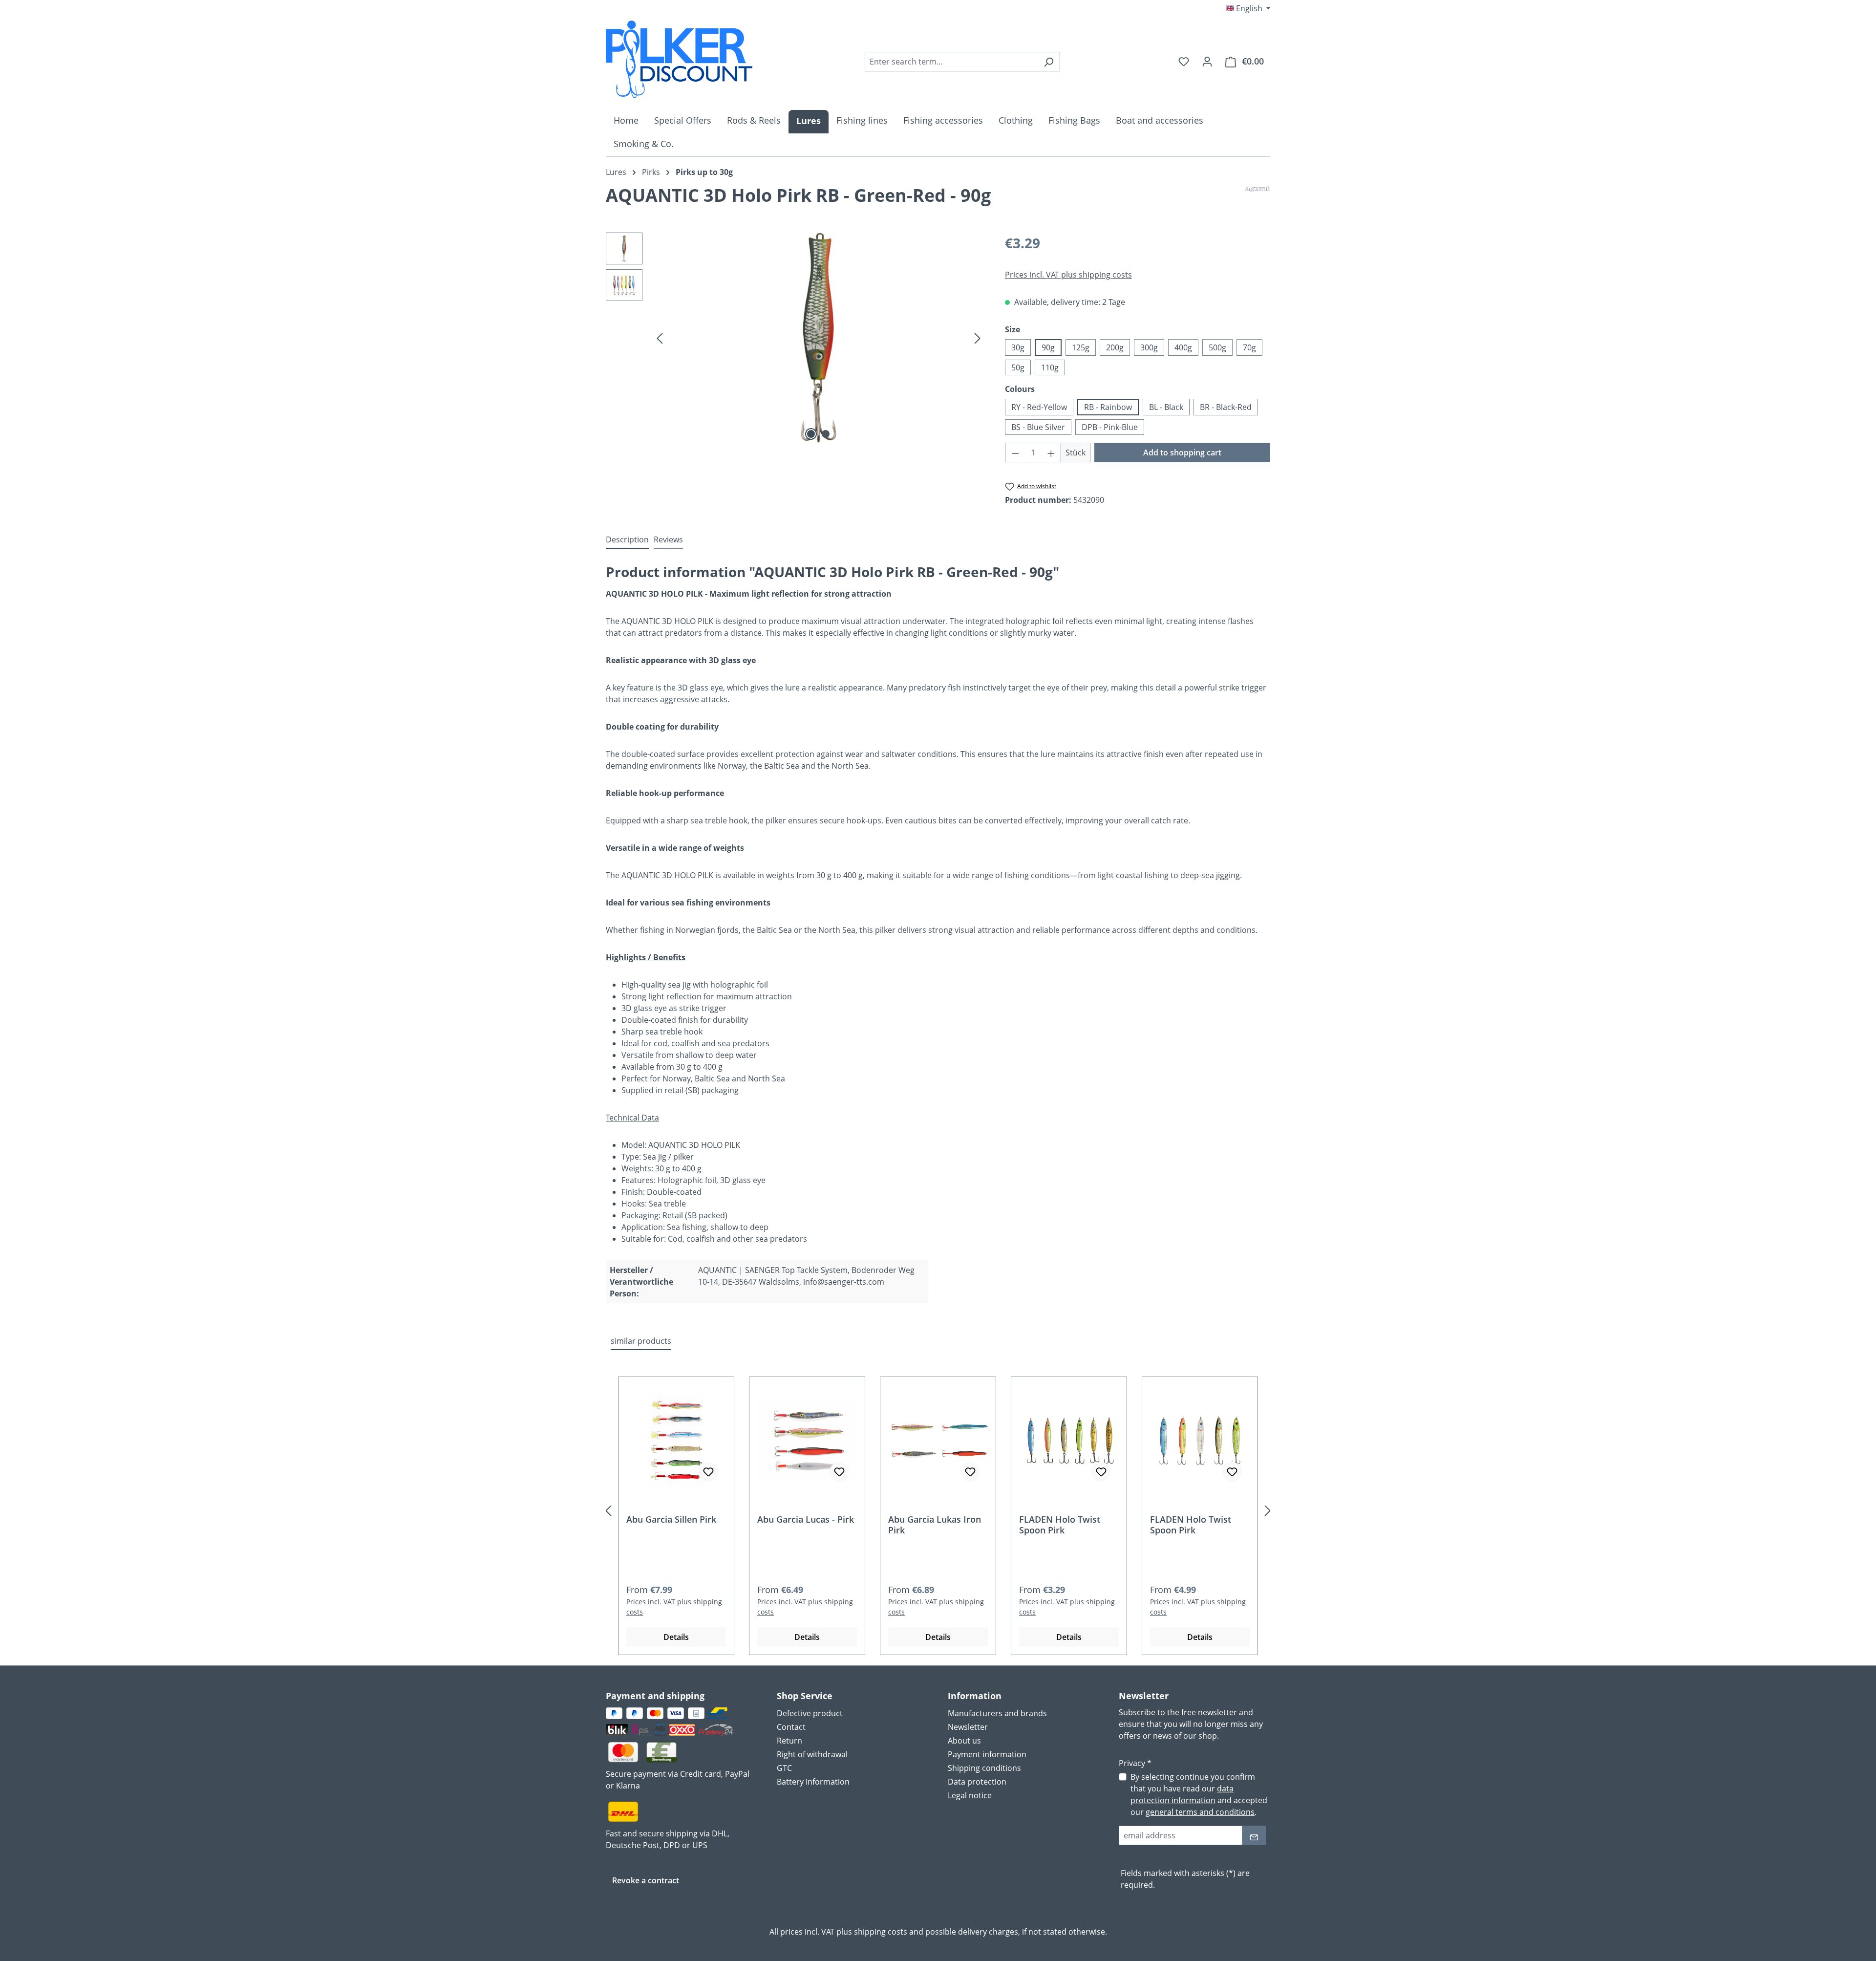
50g (1018, 367)
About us (964, 1741)
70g (1249, 347)
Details (676, 1637)
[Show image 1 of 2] (811, 434)
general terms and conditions (1200, 1812)
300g (1149, 347)
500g (1217, 347)
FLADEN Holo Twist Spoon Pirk (1060, 1525)
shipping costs (881, 1932)
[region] (796, 338)
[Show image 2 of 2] (826, 434)
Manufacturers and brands (997, 1713)
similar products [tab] (641, 1341)
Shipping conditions (984, 1768)
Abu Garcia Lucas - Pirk (806, 1519)
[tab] (627, 540)
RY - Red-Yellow (1039, 407)
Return (789, 1741)
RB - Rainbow (1108, 407)
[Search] (1049, 62)
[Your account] (1207, 61)
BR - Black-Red (1226, 407)
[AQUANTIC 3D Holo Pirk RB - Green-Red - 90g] (819, 338)
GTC (784, 1768)
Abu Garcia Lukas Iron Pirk (935, 1525)
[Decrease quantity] (1015, 453)
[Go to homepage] (679, 59)
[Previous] (660, 338)
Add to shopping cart (1182, 453)
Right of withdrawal (812, 1754)
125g (1081, 347)
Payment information (987, 1754)
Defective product (810, 1713)
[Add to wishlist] (708, 1472)
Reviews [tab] (668, 539)
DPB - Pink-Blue (1110, 427)
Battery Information (813, 1782)
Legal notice (970, 1795)
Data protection (977, 1782)
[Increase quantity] (1051, 453)
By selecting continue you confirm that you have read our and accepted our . (1199, 1794)
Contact (791, 1727)
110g (1050, 367)
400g (1183, 347)
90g (1048, 347)
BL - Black (1166, 407)
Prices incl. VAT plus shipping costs (1068, 275)
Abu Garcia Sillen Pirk (671, 1519)
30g (1018, 347)
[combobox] (951, 62)
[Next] (978, 338)
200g (1115, 347)
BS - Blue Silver (1038, 427)
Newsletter (968, 1727)
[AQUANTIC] (1257, 199)
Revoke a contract (646, 1880)
